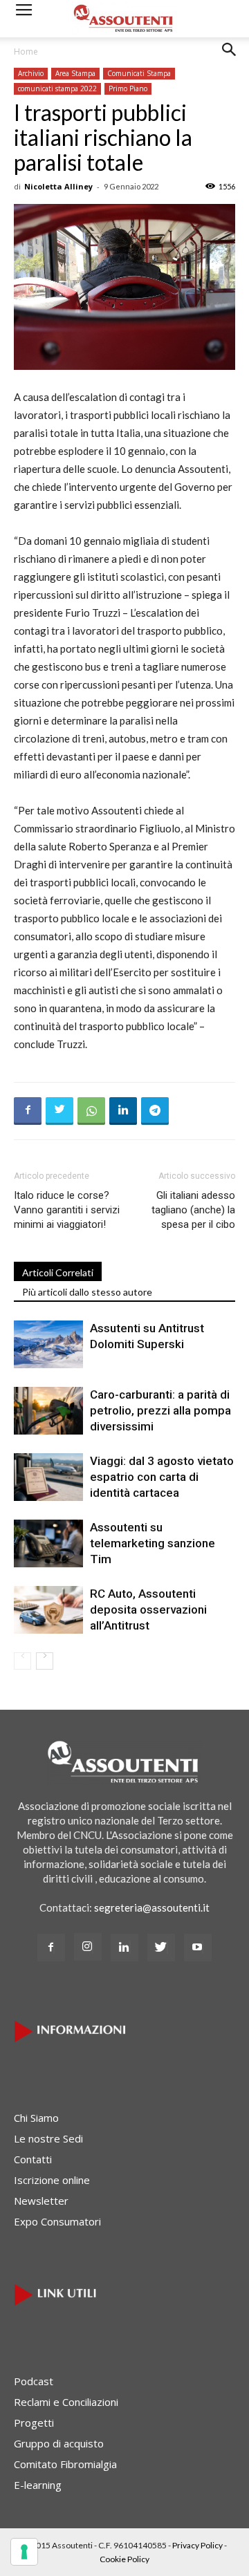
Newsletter (41, 2201)
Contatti (33, 2159)
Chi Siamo (36, 2118)
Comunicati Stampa (139, 73)
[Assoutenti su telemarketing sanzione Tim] (48, 1543)
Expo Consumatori (57, 2221)
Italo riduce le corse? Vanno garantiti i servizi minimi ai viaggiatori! (67, 1210)
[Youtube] (198, 1948)
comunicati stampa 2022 (57, 88)
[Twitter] (161, 1948)
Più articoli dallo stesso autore (87, 1292)
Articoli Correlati (58, 1272)
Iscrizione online (52, 2180)
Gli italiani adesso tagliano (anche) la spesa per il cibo (193, 1210)
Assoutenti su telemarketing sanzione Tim (153, 1543)
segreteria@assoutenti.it (152, 1907)
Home (26, 52)
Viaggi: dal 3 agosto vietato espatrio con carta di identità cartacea (162, 1477)
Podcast (34, 2381)
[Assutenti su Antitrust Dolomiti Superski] (48, 1344)
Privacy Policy (197, 2545)
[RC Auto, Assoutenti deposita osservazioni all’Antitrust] (48, 1610)
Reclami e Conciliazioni (66, 2402)
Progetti (34, 2423)
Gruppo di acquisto (59, 2443)
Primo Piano (128, 88)
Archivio (31, 73)
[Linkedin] (124, 1948)
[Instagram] (88, 1947)
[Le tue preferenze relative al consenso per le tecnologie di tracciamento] (24, 2552)
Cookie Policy (124, 2559)
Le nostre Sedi (48, 2138)
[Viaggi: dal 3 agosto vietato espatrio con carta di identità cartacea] (48, 1477)
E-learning (38, 2485)
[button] (230, 60)
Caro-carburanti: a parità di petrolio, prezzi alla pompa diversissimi (160, 1410)
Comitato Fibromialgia (65, 2464)
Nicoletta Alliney (58, 186)
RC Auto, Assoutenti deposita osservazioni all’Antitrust (148, 1609)
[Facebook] (51, 1948)
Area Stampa (75, 73)
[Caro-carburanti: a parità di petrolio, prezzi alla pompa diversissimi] (48, 1411)
